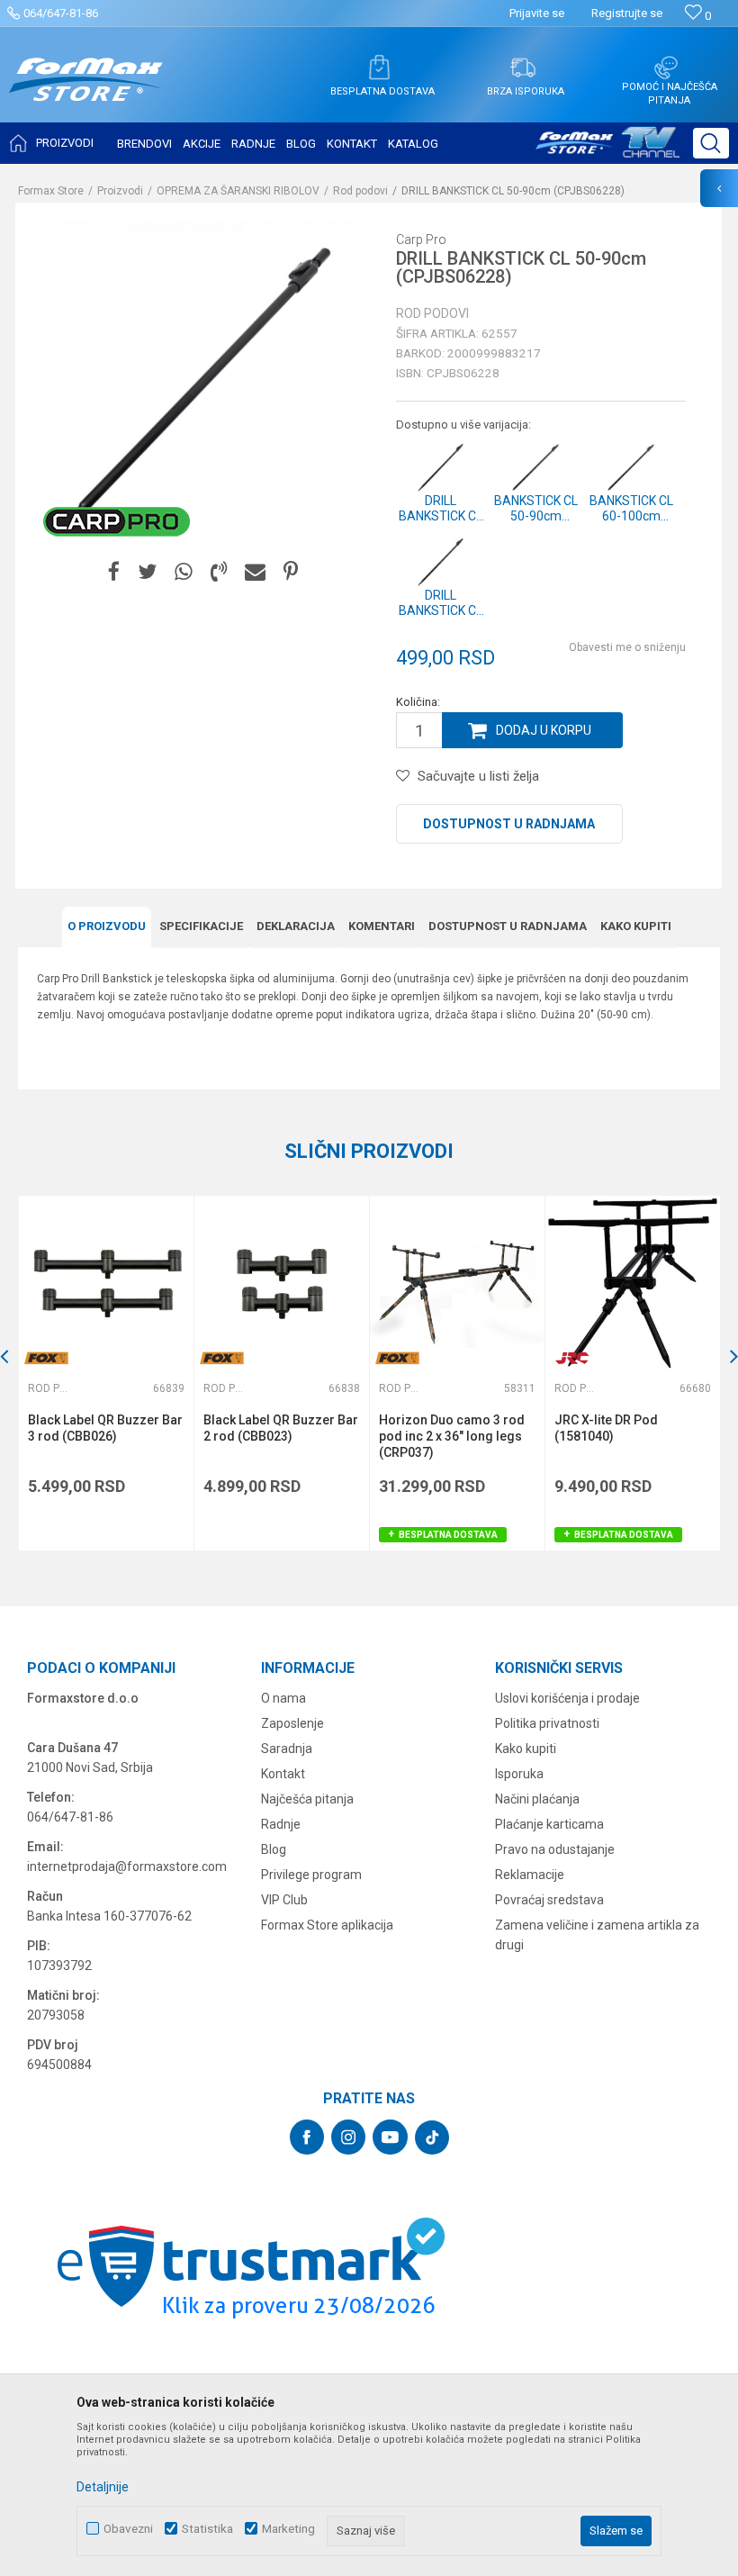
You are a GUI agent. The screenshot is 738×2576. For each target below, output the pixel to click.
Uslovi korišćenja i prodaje (567, 1698)
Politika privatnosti (547, 1723)
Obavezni (128, 2529)
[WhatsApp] (184, 572)
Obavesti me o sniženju (627, 647)
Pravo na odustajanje (555, 1849)
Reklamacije (530, 1875)
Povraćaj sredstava (549, 1900)
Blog (274, 1849)
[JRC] (572, 1358)
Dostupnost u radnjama (509, 824)
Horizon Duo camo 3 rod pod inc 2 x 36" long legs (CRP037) (452, 1436)
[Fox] (46, 1358)
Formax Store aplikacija (327, 1925)
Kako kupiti (636, 926)
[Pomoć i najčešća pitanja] (666, 68)
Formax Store (51, 191)
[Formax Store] (86, 93)
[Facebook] (114, 572)
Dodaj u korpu (544, 730)
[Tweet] (147, 572)
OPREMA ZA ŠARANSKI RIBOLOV (238, 191)
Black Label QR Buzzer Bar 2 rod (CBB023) (281, 1428)
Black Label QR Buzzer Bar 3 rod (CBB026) (105, 1428)
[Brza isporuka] (523, 68)
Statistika (207, 2529)
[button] (711, 143)
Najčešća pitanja (307, 1799)
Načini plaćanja (537, 1799)
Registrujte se (627, 13)
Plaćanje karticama (549, 1824)
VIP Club (284, 1900)
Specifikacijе (201, 926)
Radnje (281, 1824)
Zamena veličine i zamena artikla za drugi (597, 1935)
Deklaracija (296, 926)
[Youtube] (390, 2137)
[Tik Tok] (432, 2138)
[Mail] (255, 572)
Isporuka (519, 1774)
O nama (283, 1698)
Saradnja (287, 1749)
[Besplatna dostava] (379, 68)
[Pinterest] (291, 572)
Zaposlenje (292, 1723)
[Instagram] (348, 2137)
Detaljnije (103, 2487)
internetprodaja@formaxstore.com (127, 1866)
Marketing (288, 2529)
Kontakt (283, 1774)
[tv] (607, 149)
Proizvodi (120, 191)
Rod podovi (360, 191)
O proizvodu (107, 926)
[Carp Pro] (117, 521)
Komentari (382, 926)
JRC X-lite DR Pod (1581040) (606, 1428)
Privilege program (311, 1875)
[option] (106, 1373)
